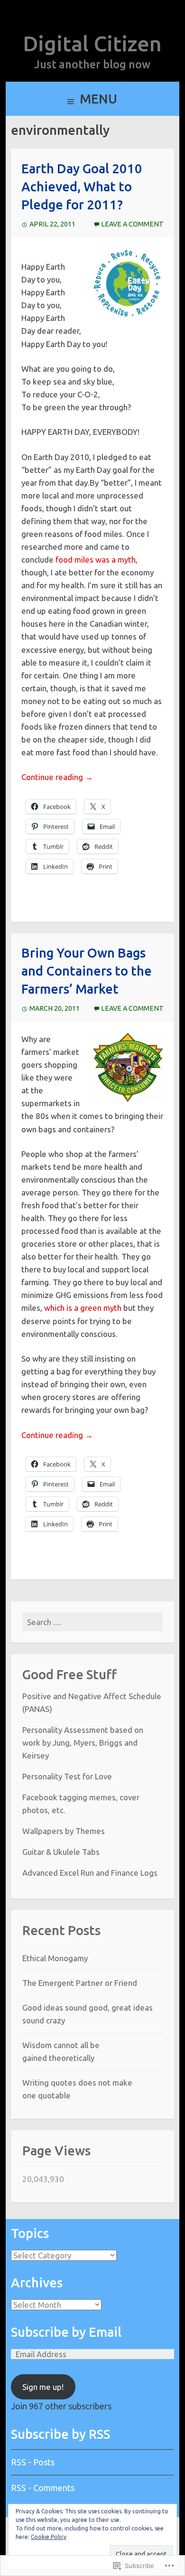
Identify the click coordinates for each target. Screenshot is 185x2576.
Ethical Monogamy (55, 1958)
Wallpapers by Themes (64, 1831)
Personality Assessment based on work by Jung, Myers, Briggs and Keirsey (83, 1743)
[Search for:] (93, 1622)
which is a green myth (83, 1308)
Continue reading (57, 777)
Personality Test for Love (67, 1776)
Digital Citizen (92, 43)
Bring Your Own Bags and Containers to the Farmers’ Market (87, 971)
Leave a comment (132, 224)
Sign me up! (43, 2387)
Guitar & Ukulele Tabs (61, 1852)
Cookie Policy (49, 2537)
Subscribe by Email (66, 2332)
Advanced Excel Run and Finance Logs (90, 1873)
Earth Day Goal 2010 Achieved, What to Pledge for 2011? (82, 187)
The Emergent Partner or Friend (80, 1983)
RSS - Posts (33, 2462)
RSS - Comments (43, 2488)
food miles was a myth (96, 559)
